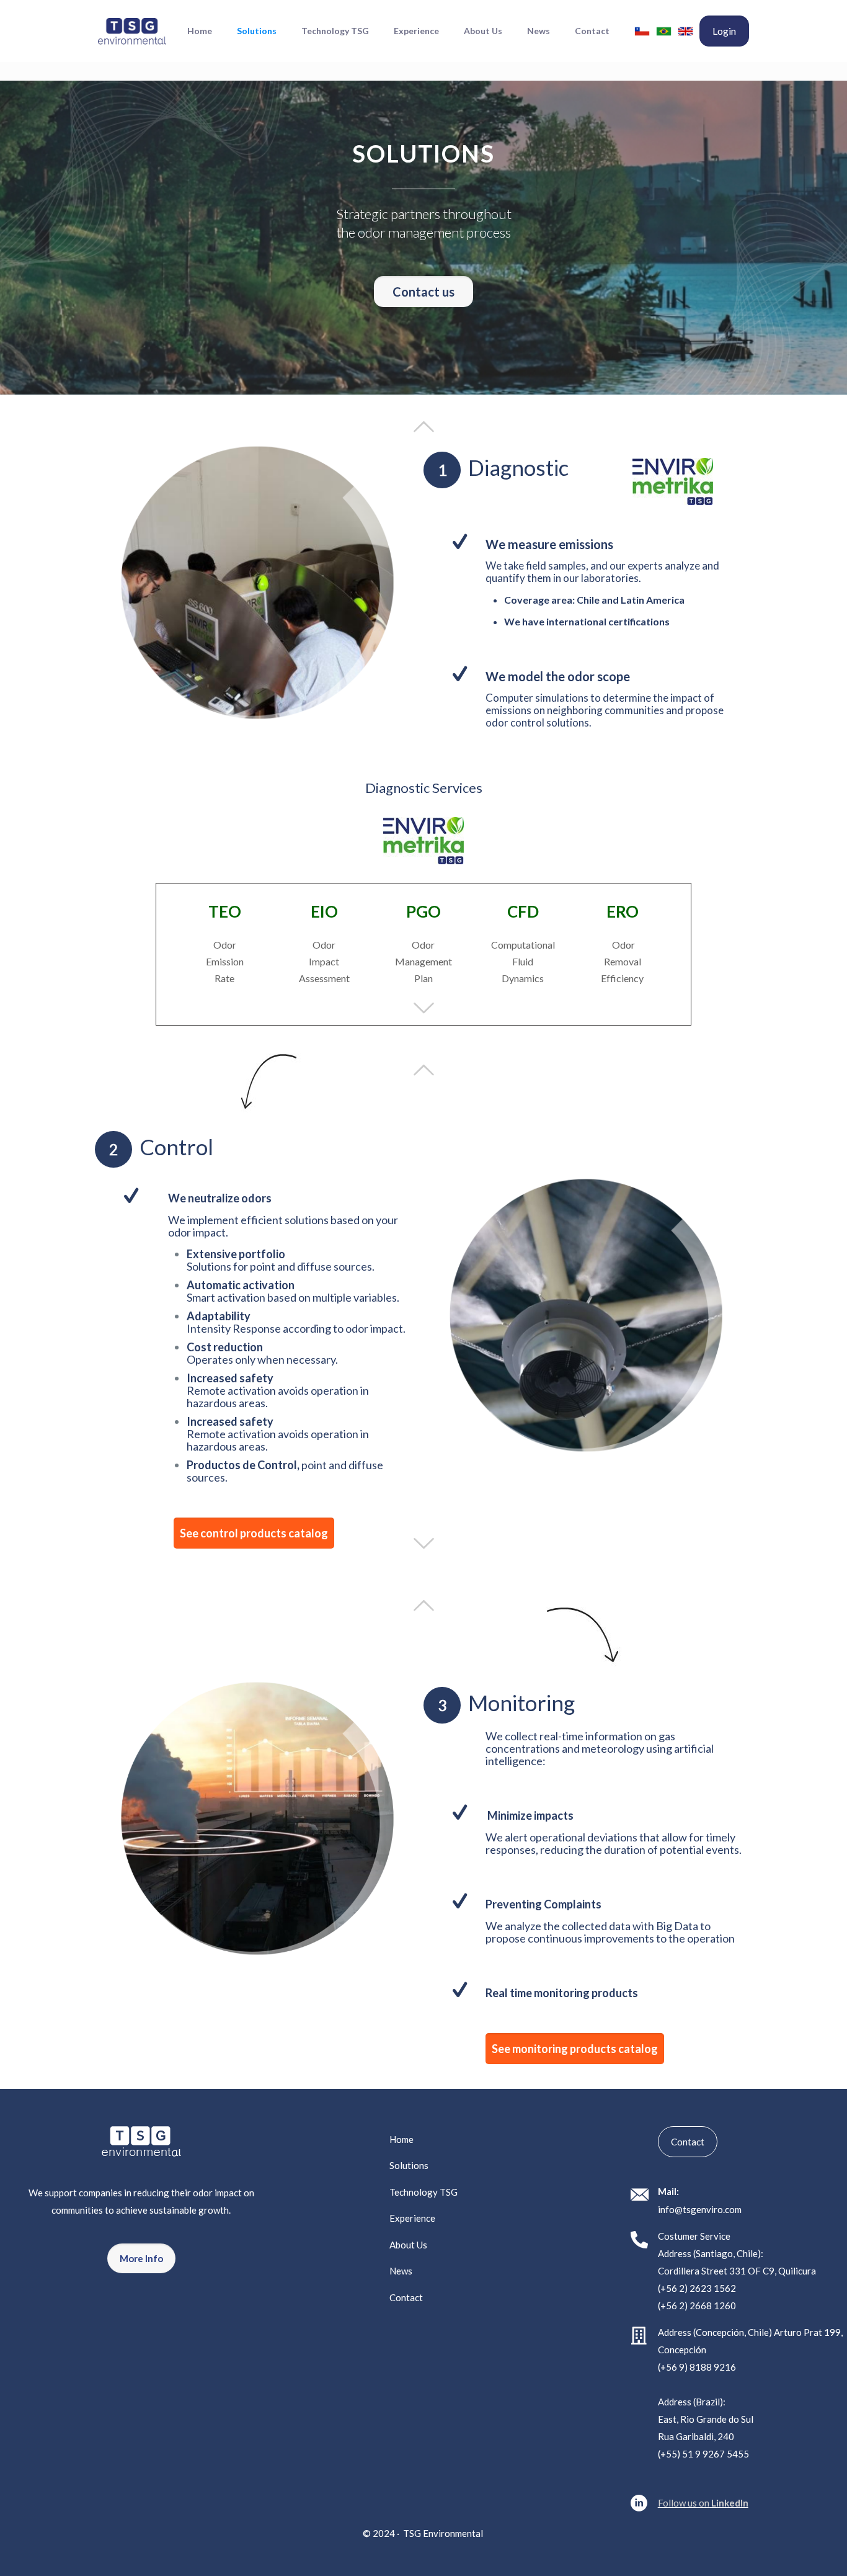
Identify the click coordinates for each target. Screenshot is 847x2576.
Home (401, 2139)
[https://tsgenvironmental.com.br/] (664, 31)
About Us (408, 2245)
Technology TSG (423, 2192)
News (401, 2271)
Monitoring (521, 1702)
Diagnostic (518, 467)
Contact (406, 2297)
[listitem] (141, 2201)
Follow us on (703, 2503)
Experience (412, 2218)
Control (176, 1147)
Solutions (409, 2165)
